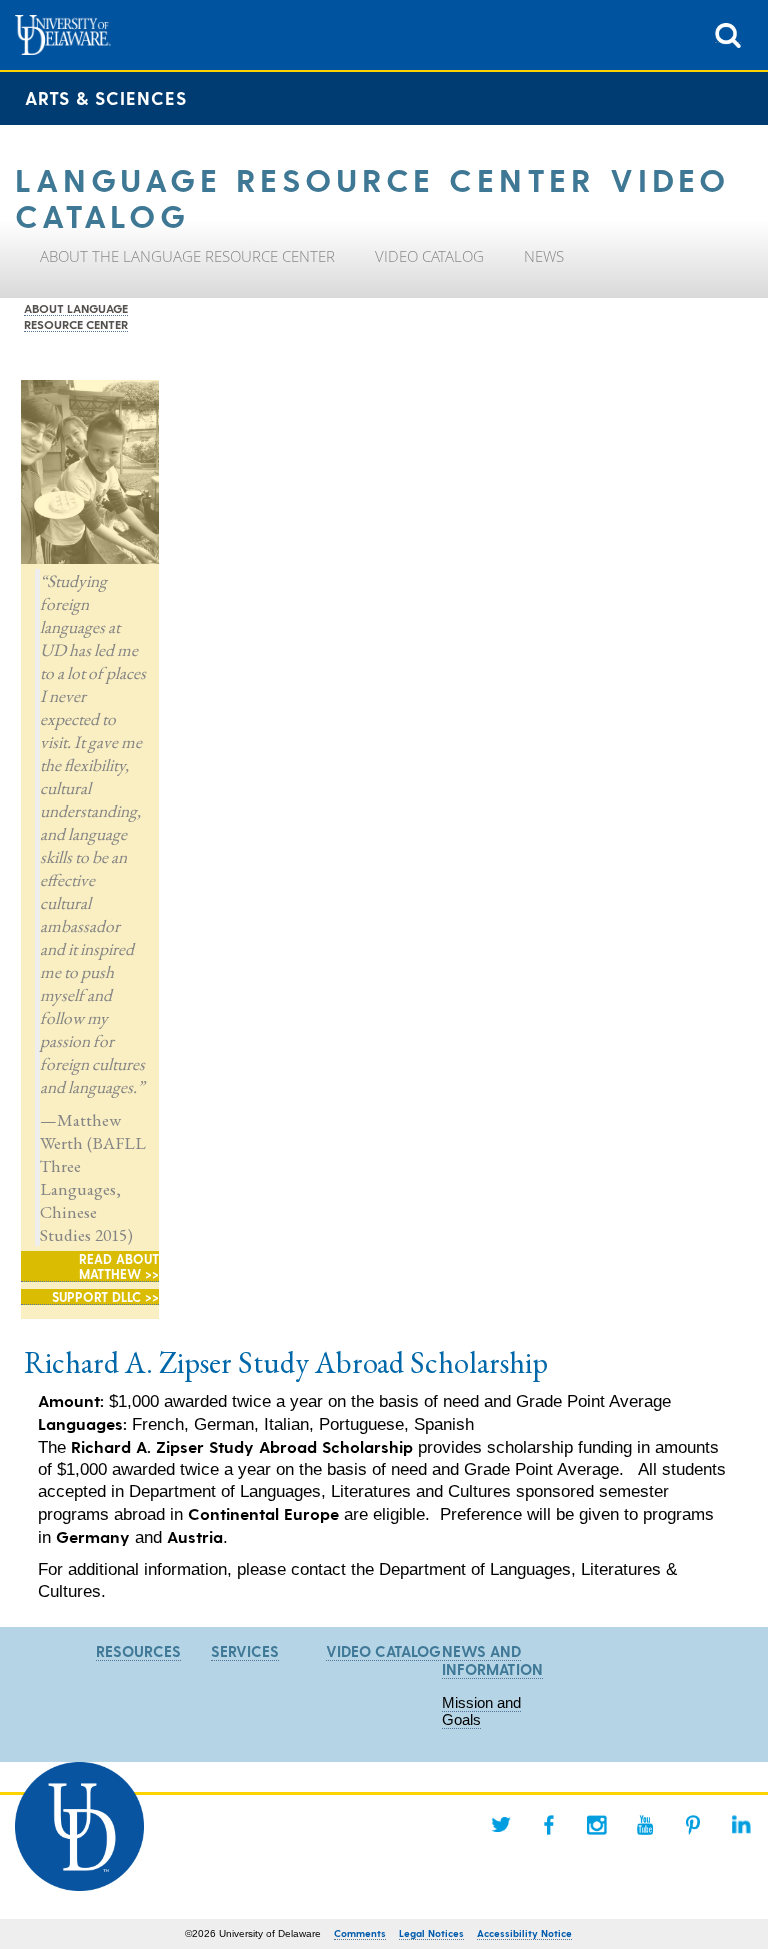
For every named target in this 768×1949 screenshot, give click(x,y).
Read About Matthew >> (119, 1266)
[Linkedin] (741, 1825)
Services (245, 1651)
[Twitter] (501, 1825)
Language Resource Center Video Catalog (372, 196)
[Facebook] (549, 1825)
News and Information (492, 1660)
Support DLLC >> (105, 1296)
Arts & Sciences (106, 97)
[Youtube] (645, 1825)
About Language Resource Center (76, 316)
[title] (728, 33)
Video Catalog (383, 1651)
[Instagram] (597, 1825)
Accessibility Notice (524, 1933)
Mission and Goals (481, 1711)
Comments (360, 1933)
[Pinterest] (693, 1825)
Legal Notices (431, 1933)
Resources (138, 1651)
